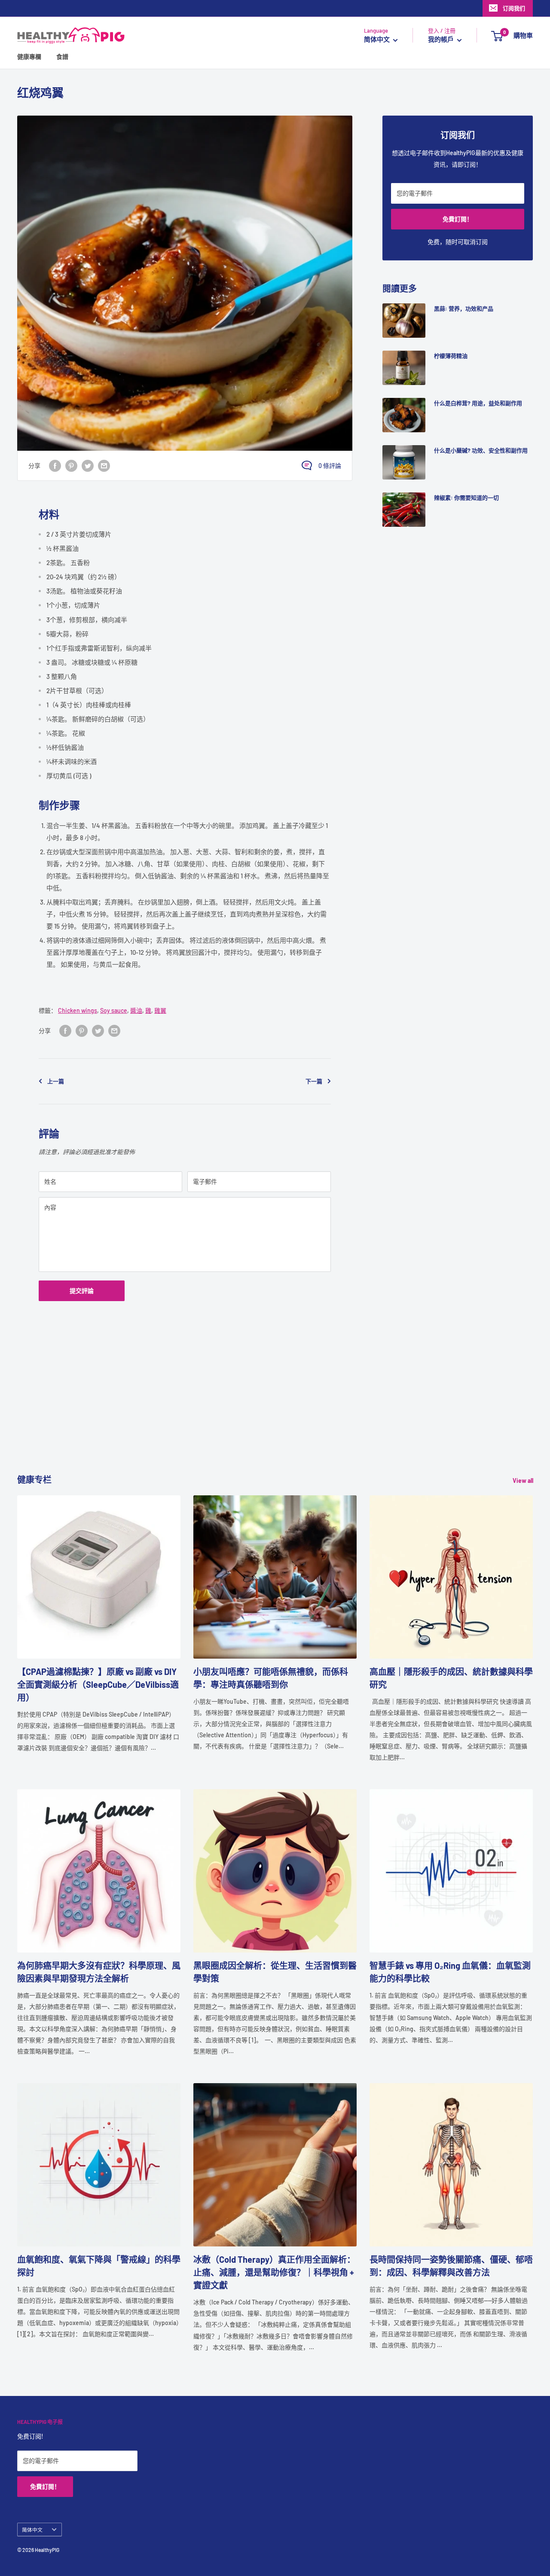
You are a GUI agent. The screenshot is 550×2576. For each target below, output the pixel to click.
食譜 (62, 57)
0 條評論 (330, 466)
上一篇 (56, 1081)
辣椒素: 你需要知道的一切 (466, 498)
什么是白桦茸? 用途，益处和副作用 (478, 403)
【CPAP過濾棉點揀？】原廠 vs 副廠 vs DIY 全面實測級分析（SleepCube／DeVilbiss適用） (98, 1684)
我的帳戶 (442, 40)
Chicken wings (78, 1010)
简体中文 (32, 2530)
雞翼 (160, 1010)
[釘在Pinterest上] (71, 465)
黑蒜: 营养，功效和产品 (464, 309)
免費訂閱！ (458, 219)
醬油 (136, 1010)
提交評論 (82, 1291)
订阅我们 (514, 8)
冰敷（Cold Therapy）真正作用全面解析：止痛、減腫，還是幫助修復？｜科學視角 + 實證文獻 (274, 2272)
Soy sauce (114, 1010)
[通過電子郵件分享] (104, 465)
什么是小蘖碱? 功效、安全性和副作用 (481, 450)
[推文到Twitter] (88, 465)
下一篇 (314, 1081)
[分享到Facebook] (55, 465)
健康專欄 (29, 57)
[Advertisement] (275, 1413)
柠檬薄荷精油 (451, 356)
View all (524, 1481)
